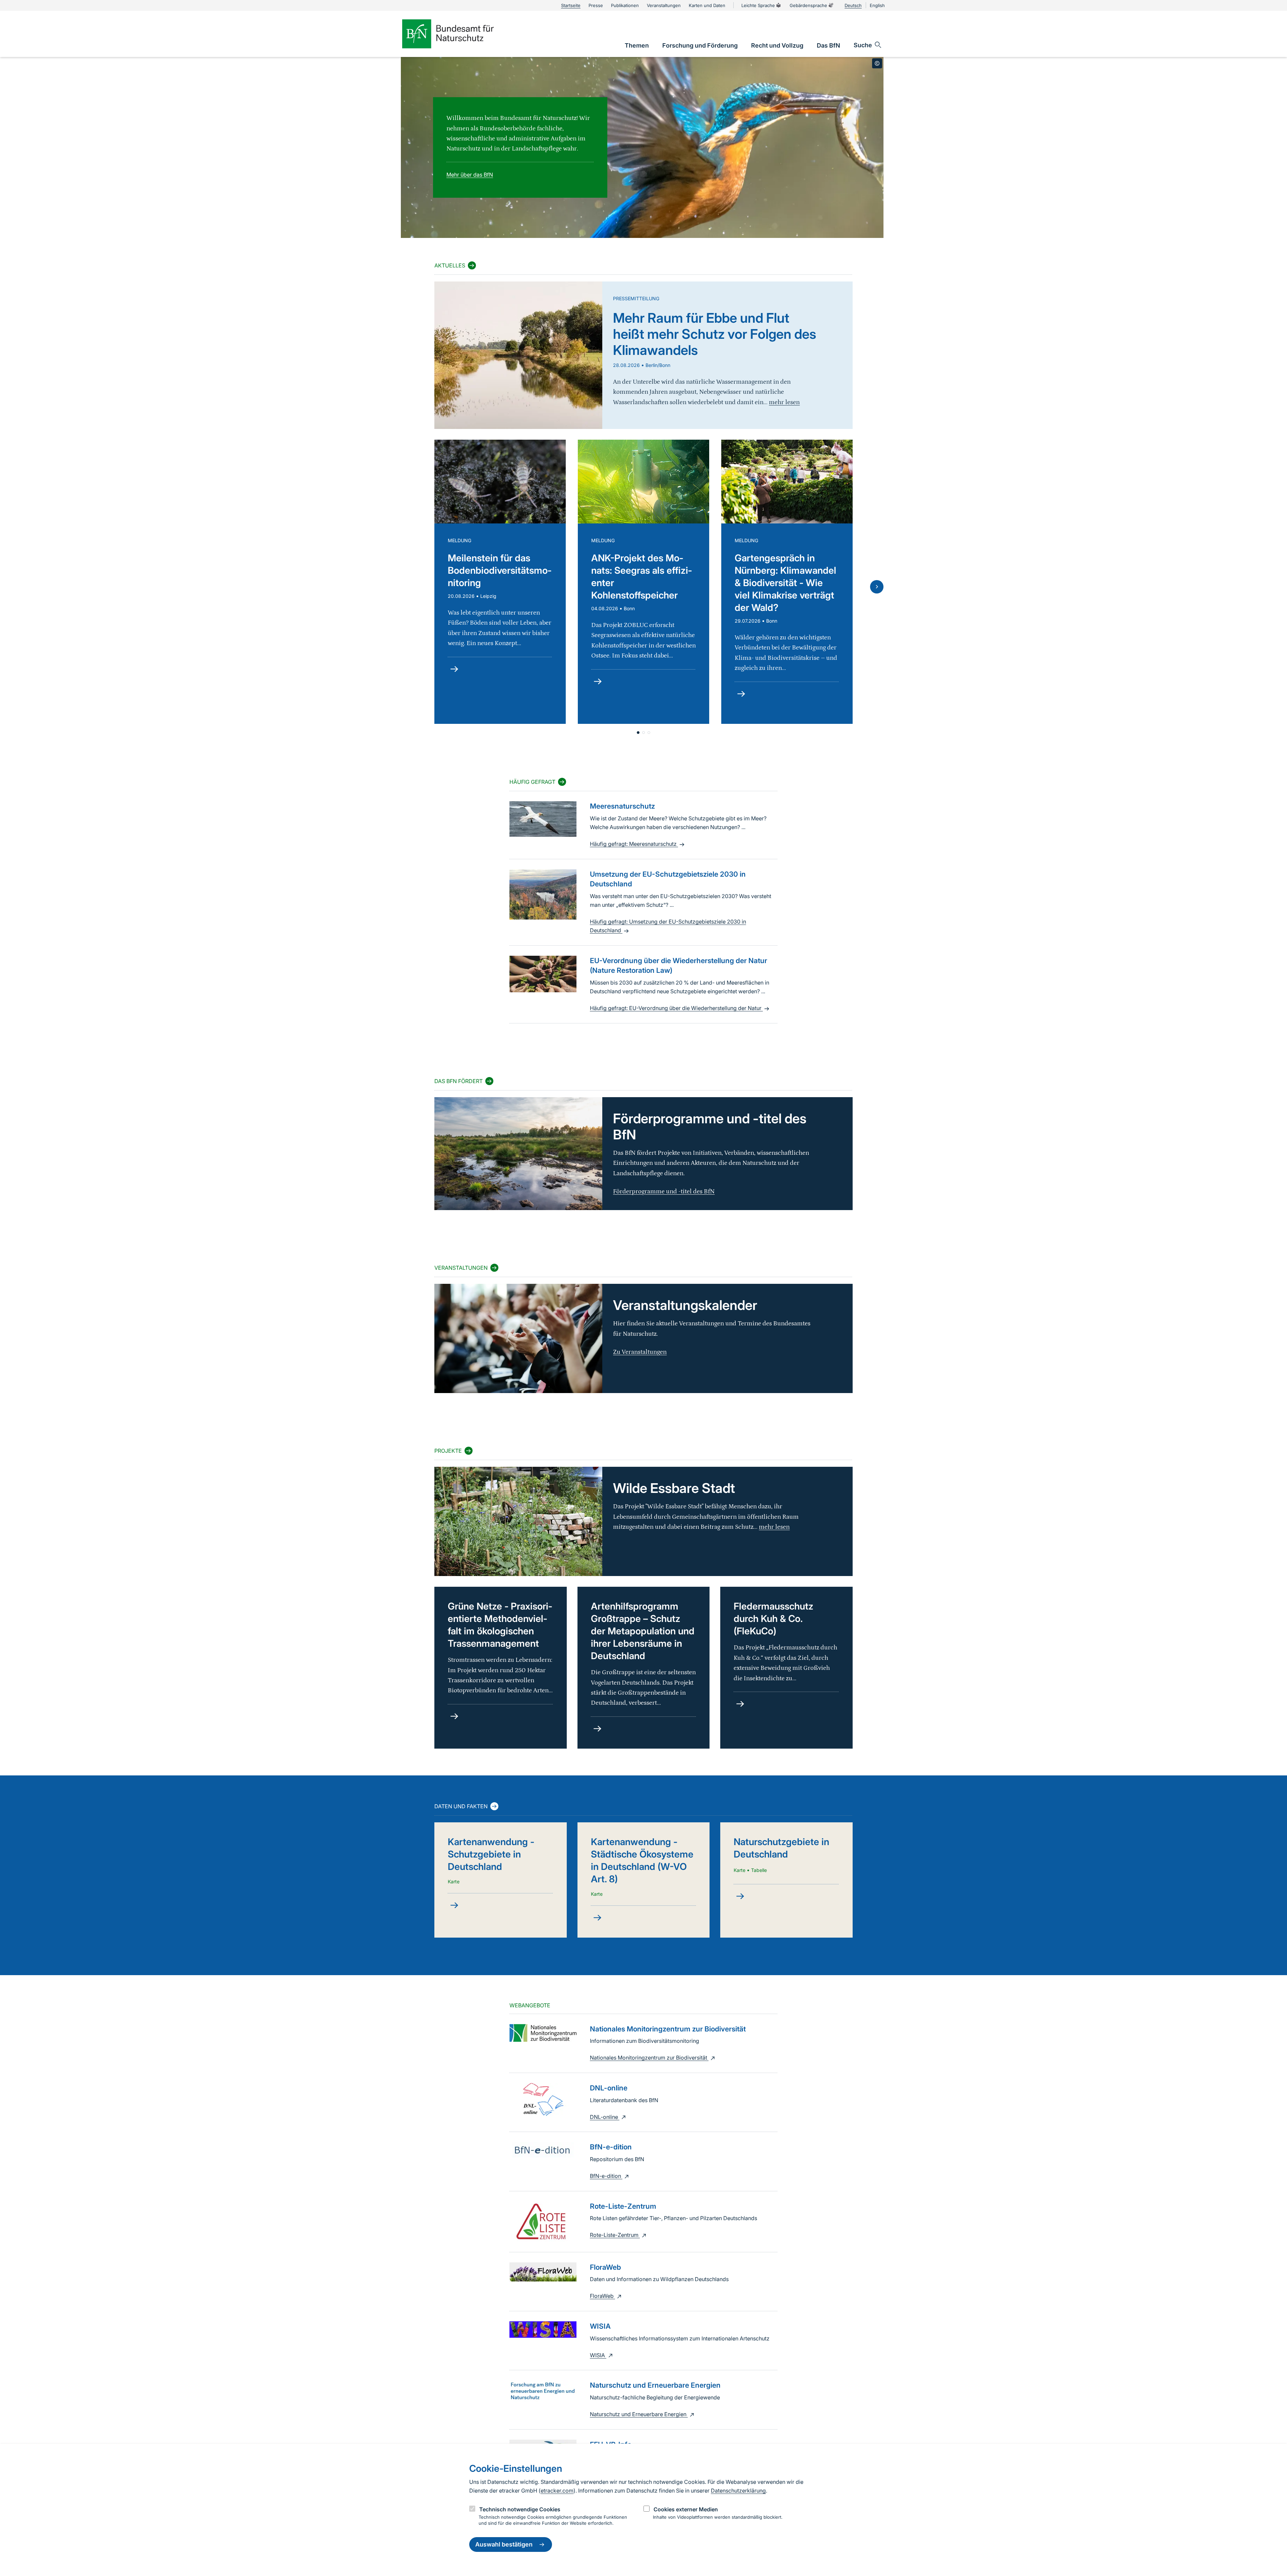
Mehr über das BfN (470, 175)
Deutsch (853, 5)
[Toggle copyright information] (877, 63)
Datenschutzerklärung (738, 2491)
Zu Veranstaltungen (640, 1352)
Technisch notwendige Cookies (520, 2509)
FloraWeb (602, 2296)
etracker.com (557, 2491)
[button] (638, 733)
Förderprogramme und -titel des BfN (664, 1191)
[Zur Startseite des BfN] (459, 34)
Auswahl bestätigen (504, 2545)
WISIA (598, 2355)
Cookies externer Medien (686, 2509)
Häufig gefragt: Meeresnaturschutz (634, 844)
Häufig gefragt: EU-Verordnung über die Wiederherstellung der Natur (676, 1008)
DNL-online (605, 2117)
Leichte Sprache (758, 5)
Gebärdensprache (808, 5)
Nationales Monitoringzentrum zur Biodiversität (649, 2058)
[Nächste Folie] (877, 587)
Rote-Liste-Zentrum (615, 2235)
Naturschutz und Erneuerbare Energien (639, 2414)
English (877, 5)
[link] (637, 45)
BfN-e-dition (606, 2176)
